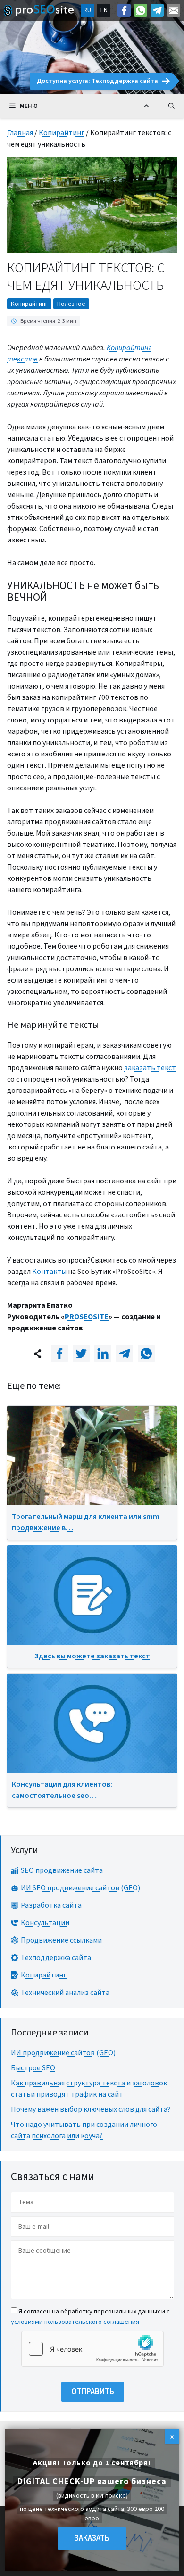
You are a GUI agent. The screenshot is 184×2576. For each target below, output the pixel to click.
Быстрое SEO (33, 2068)
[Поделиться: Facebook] (59, 1354)
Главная (20, 133)
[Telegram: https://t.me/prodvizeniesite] (157, 10)
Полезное (71, 304)
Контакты (50, 1272)
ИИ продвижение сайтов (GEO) (63, 2053)
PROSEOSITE (87, 1317)
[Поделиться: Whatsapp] (146, 1354)
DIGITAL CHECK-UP (56, 2482)
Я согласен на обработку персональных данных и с (90, 2317)
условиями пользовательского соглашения (75, 2322)
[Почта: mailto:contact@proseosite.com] (174, 10)
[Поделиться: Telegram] (125, 1354)
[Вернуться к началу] (146, 106)
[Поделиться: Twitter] (81, 1354)
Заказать (92, 2538)
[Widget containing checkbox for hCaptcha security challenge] (92, 2349)
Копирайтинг (62, 133)
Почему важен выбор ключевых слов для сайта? (91, 2109)
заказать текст (150, 1068)
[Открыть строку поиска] (171, 106)
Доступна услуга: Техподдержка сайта (97, 81)
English (104, 10)
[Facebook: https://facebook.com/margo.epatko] (124, 10)
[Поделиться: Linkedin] (103, 1354)
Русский (87, 10)
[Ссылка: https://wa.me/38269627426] (141, 10)
